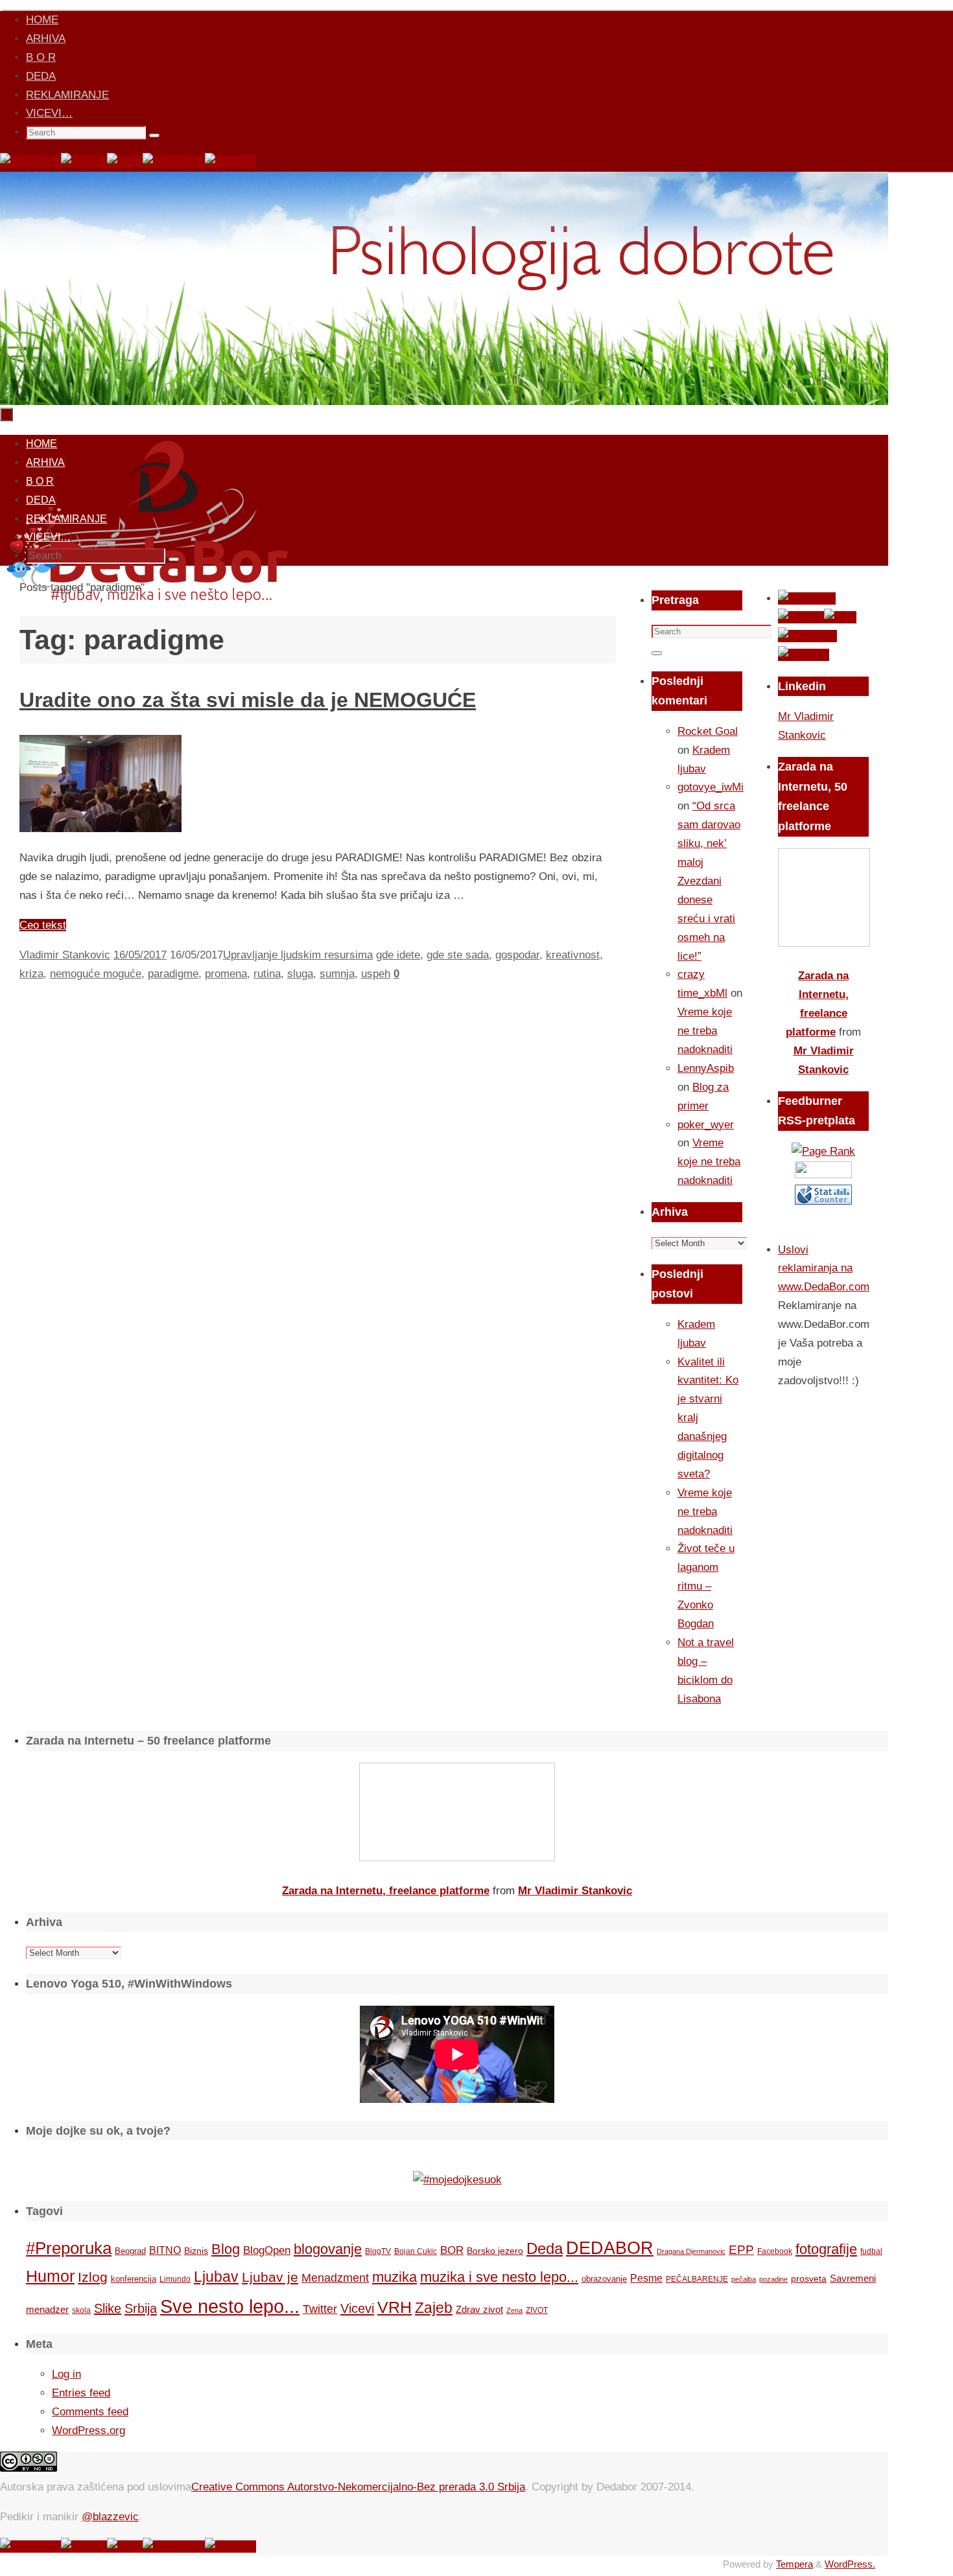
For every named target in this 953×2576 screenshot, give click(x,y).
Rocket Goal (708, 731)
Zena (514, 2310)
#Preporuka (69, 2248)
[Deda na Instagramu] (174, 162)
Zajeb (434, 2308)
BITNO (165, 2250)
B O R (41, 57)
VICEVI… (49, 113)
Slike (108, 2308)
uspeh (376, 974)
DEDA (41, 76)
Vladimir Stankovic (65, 955)
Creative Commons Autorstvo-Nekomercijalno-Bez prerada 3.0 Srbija (358, 2487)
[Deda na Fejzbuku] (30, 162)
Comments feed (90, 2412)
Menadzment (335, 2278)
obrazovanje (604, 2279)
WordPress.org (88, 2431)
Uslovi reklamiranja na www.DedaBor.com (824, 1269)
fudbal (871, 2251)
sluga (300, 974)
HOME (42, 20)
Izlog (93, 2277)
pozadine (773, 2279)
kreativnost (573, 955)
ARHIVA (46, 39)
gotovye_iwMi (711, 787)
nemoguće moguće (96, 974)
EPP (741, 2250)
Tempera (794, 2564)
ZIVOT (537, 2310)
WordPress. (850, 2564)
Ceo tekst (43, 925)
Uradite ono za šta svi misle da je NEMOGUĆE (248, 700)
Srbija (141, 2308)
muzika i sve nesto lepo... (499, 2277)
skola (81, 2310)
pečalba (744, 2279)
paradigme (173, 974)
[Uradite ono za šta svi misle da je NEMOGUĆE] (100, 829)
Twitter (320, 2309)
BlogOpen (267, 2250)
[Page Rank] (823, 1151)
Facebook (775, 2251)
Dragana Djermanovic (691, 2251)
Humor (50, 2276)
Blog (226, 2249)
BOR (452, 2250)
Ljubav (216, 2277)
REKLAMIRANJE (67, 95)
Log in (66, 2374)
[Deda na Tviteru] (84, 162)
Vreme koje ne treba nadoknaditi (705, 1031)
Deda (545, 2248)
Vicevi (357, 2308)
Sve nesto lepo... (230, 2306)
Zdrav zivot (479, 2309)
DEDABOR (610, 2248)
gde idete (398, 955)
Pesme (646, 2278)
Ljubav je (270, 2277)
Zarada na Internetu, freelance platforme (386, 1891)
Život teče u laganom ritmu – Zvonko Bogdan (706, 1586)
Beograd (130, 2251)
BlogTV (378, 2251)
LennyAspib (706, 1068)
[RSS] (125, 162)
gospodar (517, 955)
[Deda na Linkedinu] (230, 162)
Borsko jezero (495, 2251)
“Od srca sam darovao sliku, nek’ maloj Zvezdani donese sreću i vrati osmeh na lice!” (709, 881)
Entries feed (81, 2393)
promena (226, 974)
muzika (394, 2277)
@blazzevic (110, 2517)
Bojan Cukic (416, 2251)
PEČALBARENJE (697, 2279)
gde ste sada (458, 955)
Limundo (175, 2279)
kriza (31, 974)
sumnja (337, 974)
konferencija (134, 2279)
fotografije (826, 2249)
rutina (267, 974)
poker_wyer (706, 1125)
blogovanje (328, 2249)
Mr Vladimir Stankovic (575, 1891)
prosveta (809, 2279)
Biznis (196, 2251)
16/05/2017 (140, 955)
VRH (394, 2307)
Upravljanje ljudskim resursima (298, 955)
